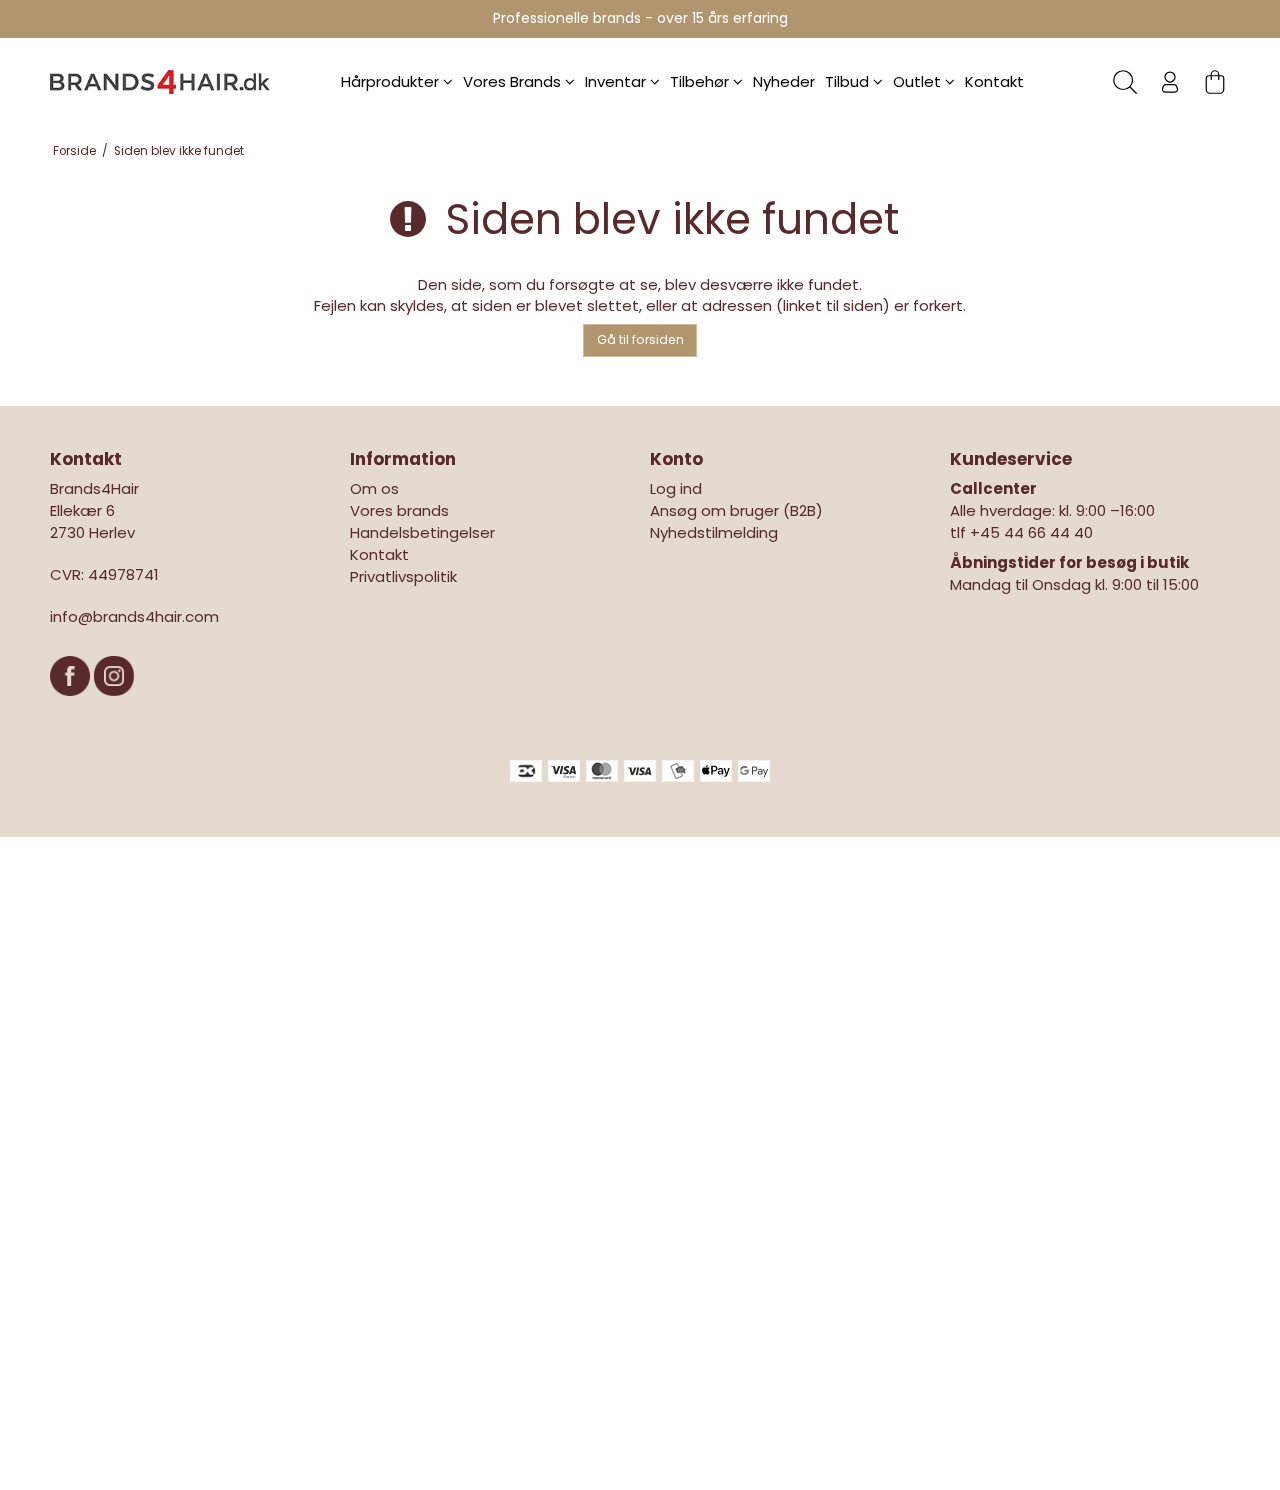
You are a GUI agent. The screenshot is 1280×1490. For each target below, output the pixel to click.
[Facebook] (72, 705)
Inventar (617, 81)
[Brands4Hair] (160, 82)
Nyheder (784, 81)
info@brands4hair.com (134, 616)
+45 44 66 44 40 (1031, 532)
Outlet (919, 81)
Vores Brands (514, 81)
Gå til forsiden (640, 339)
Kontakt (994, 81)
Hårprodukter (392, 81)
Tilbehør (701, 81)
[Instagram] (114, 705)
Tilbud (849, 81)
